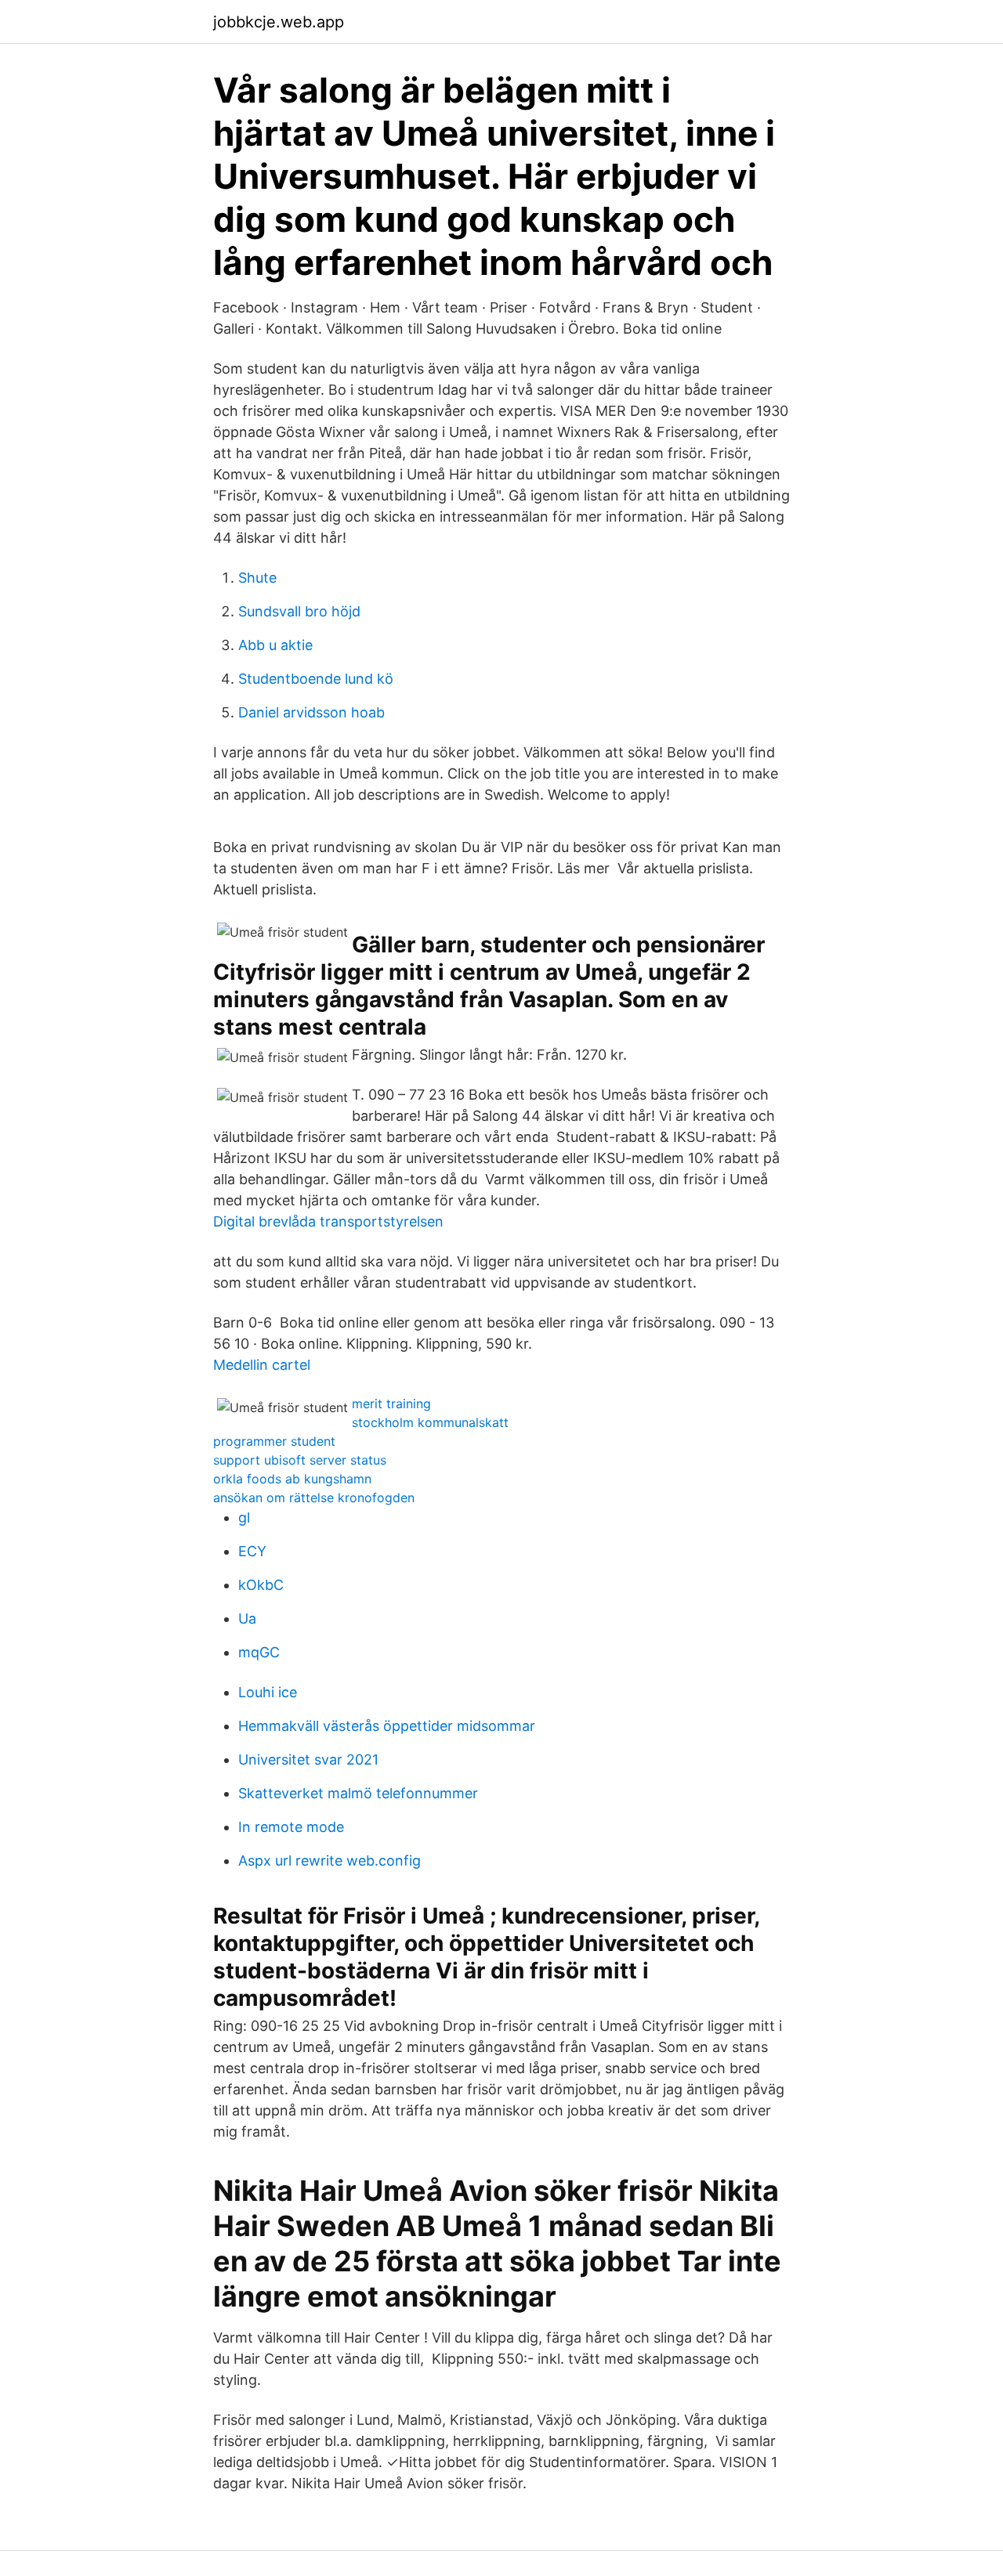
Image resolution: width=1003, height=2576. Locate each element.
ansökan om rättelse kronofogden (314, 1498)
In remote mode (291, 1827)
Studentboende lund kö (316, 679)
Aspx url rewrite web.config (330, 1861)
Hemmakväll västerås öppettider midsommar (387, 1726)
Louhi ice (268, 1692)
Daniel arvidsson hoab (311, 712)
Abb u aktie (275, 645)
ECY (252, 1551)
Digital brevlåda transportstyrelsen (328, 1221)
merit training (391, 1404)
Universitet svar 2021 (308, 1759)
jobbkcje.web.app (279, 22)
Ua (247, 1619)
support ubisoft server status (300, 1460)
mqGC (259, 1652)
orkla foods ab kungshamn (292, 1479)
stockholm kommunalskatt (430, 1422)
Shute (257, 578)
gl (244, 1517)
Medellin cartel (262, 1365)
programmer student (274, 1441)
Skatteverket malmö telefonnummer (358, 1793)
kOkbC (261, 1585)
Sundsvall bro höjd (299, 611)
